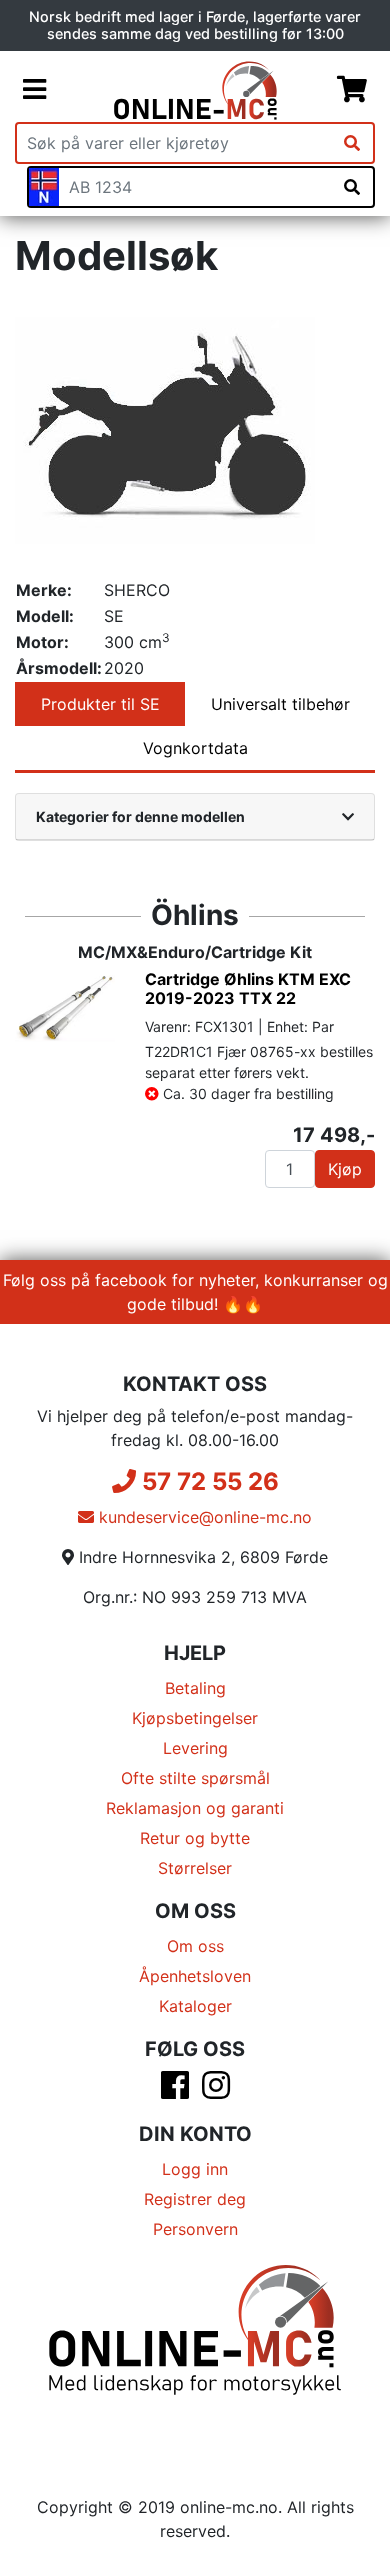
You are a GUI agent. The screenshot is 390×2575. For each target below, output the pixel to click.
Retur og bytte (195, 1838)
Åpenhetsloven (195, 1976)
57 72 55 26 (207, 1481)
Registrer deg (195, 2199)
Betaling (195, 1688)
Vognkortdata (195, 748)
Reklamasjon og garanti (195, 1808)
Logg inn (195, 2169)
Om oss (195, 1946)
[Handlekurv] (352, 90)
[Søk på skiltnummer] (352, 187)
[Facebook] (175, 2091)
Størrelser (195, 1868)
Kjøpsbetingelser (195, 1718)
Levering (195, 1748)
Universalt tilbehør (280, 704)
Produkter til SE (100, 704)
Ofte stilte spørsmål (195, 1778)
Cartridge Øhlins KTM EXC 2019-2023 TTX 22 (248, 988)
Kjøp (345, 1169)
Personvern (195, 2229)
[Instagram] (216, 2091)
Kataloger (195, 2006)
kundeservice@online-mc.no (203, 1517)
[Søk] (352, 143)
